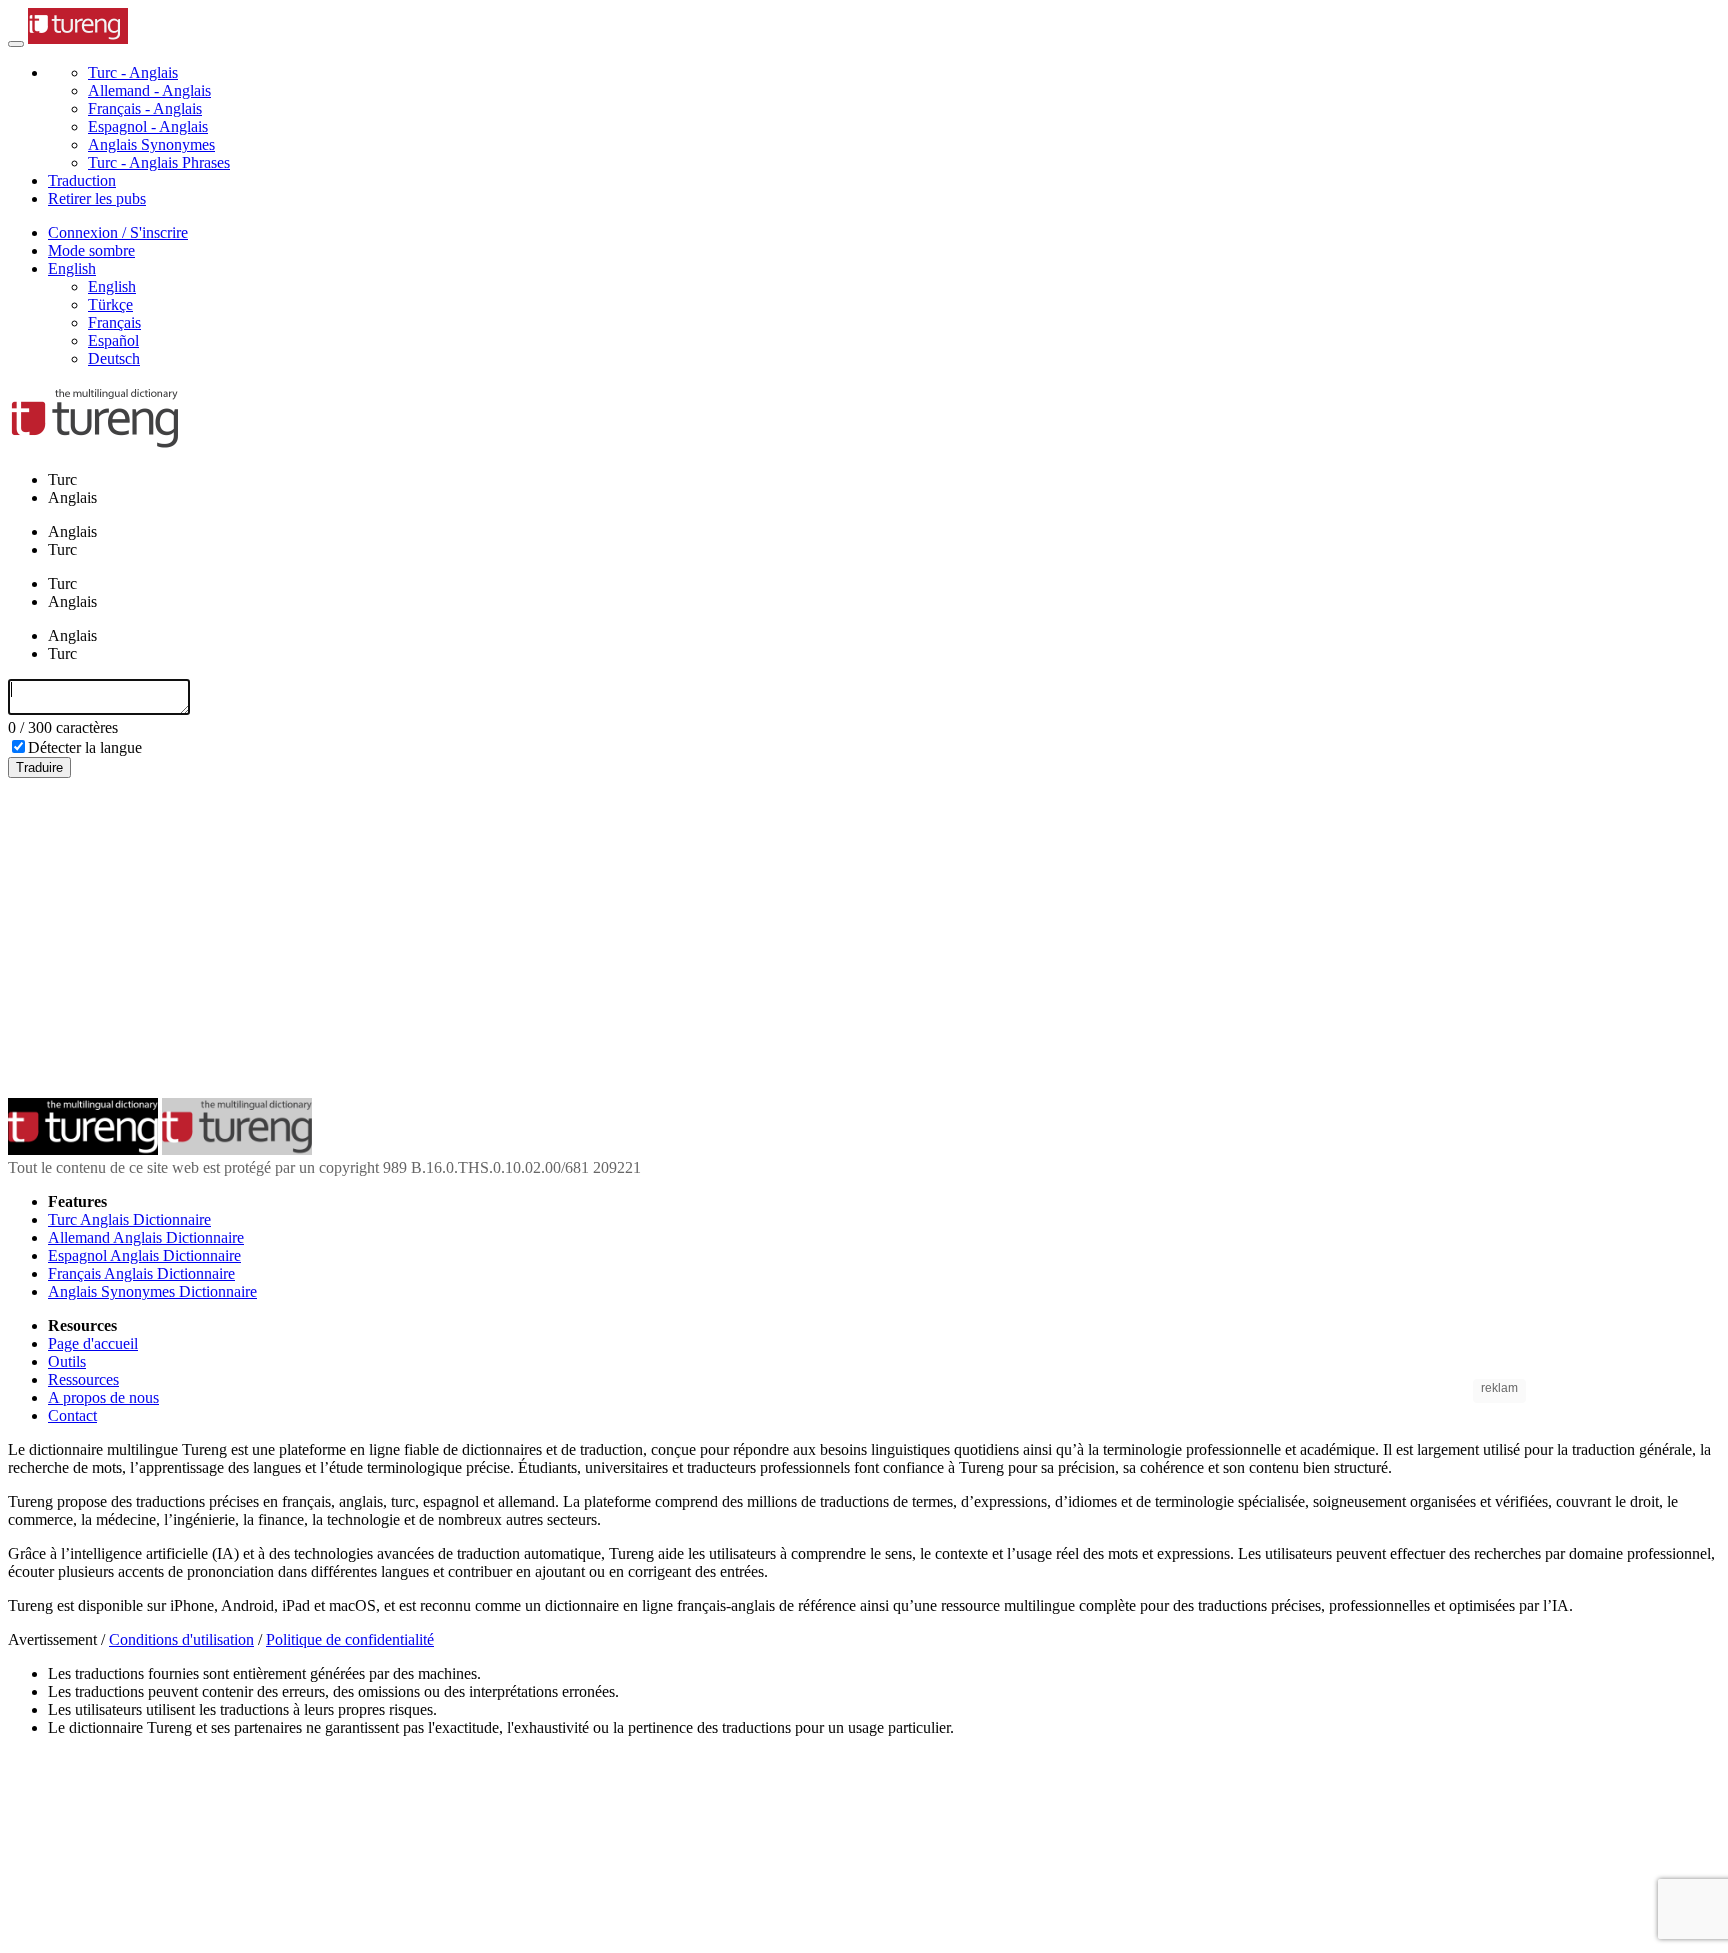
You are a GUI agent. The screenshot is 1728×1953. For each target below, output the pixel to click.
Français (114, 322)
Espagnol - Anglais (148, 126)
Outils (67, 1361)
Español (113, 340)
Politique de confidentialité (350, 1639)
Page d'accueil (93, 1343)
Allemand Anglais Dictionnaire (146, 1237)
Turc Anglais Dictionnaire (129, 1219)
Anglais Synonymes (151, 144)
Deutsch (114, 358)
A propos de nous (103, 1397)
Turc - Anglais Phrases (159, 162)
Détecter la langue (85, 747)
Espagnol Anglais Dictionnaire (144, 1255)
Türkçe (110, 304)
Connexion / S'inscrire (118, 232)
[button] (72, 268)
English (112, 286)
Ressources (83, 1379)
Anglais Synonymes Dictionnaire (152, 1291)
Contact (72, 1415)
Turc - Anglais (133, 72)
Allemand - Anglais (149, 90)
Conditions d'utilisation (181, 1639)
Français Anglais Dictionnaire (141, 1273)
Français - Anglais (145, 108)
